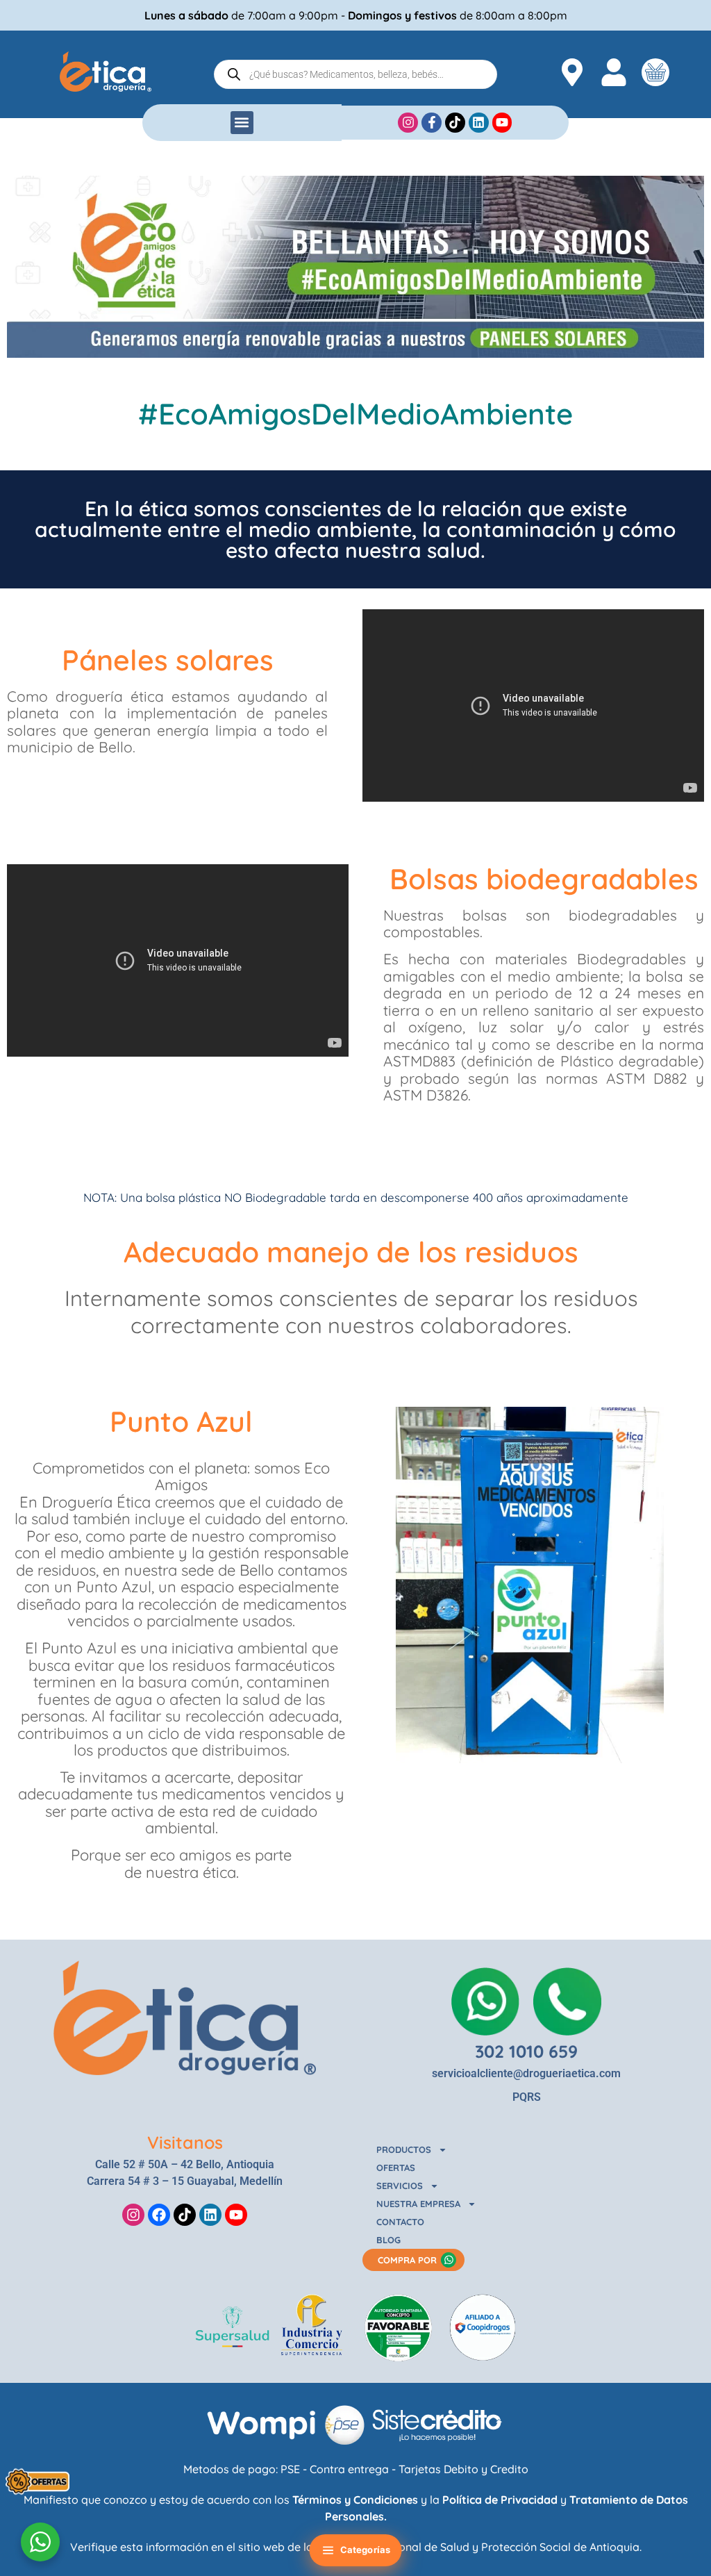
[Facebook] (159, 2215)
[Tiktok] (185, 2215)
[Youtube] (236, 2215)
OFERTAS (396, 2168)
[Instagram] (133, 2215)
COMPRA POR (407, 2260)
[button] (242, 123)
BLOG (388, 2240)
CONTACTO (400, 2222)
